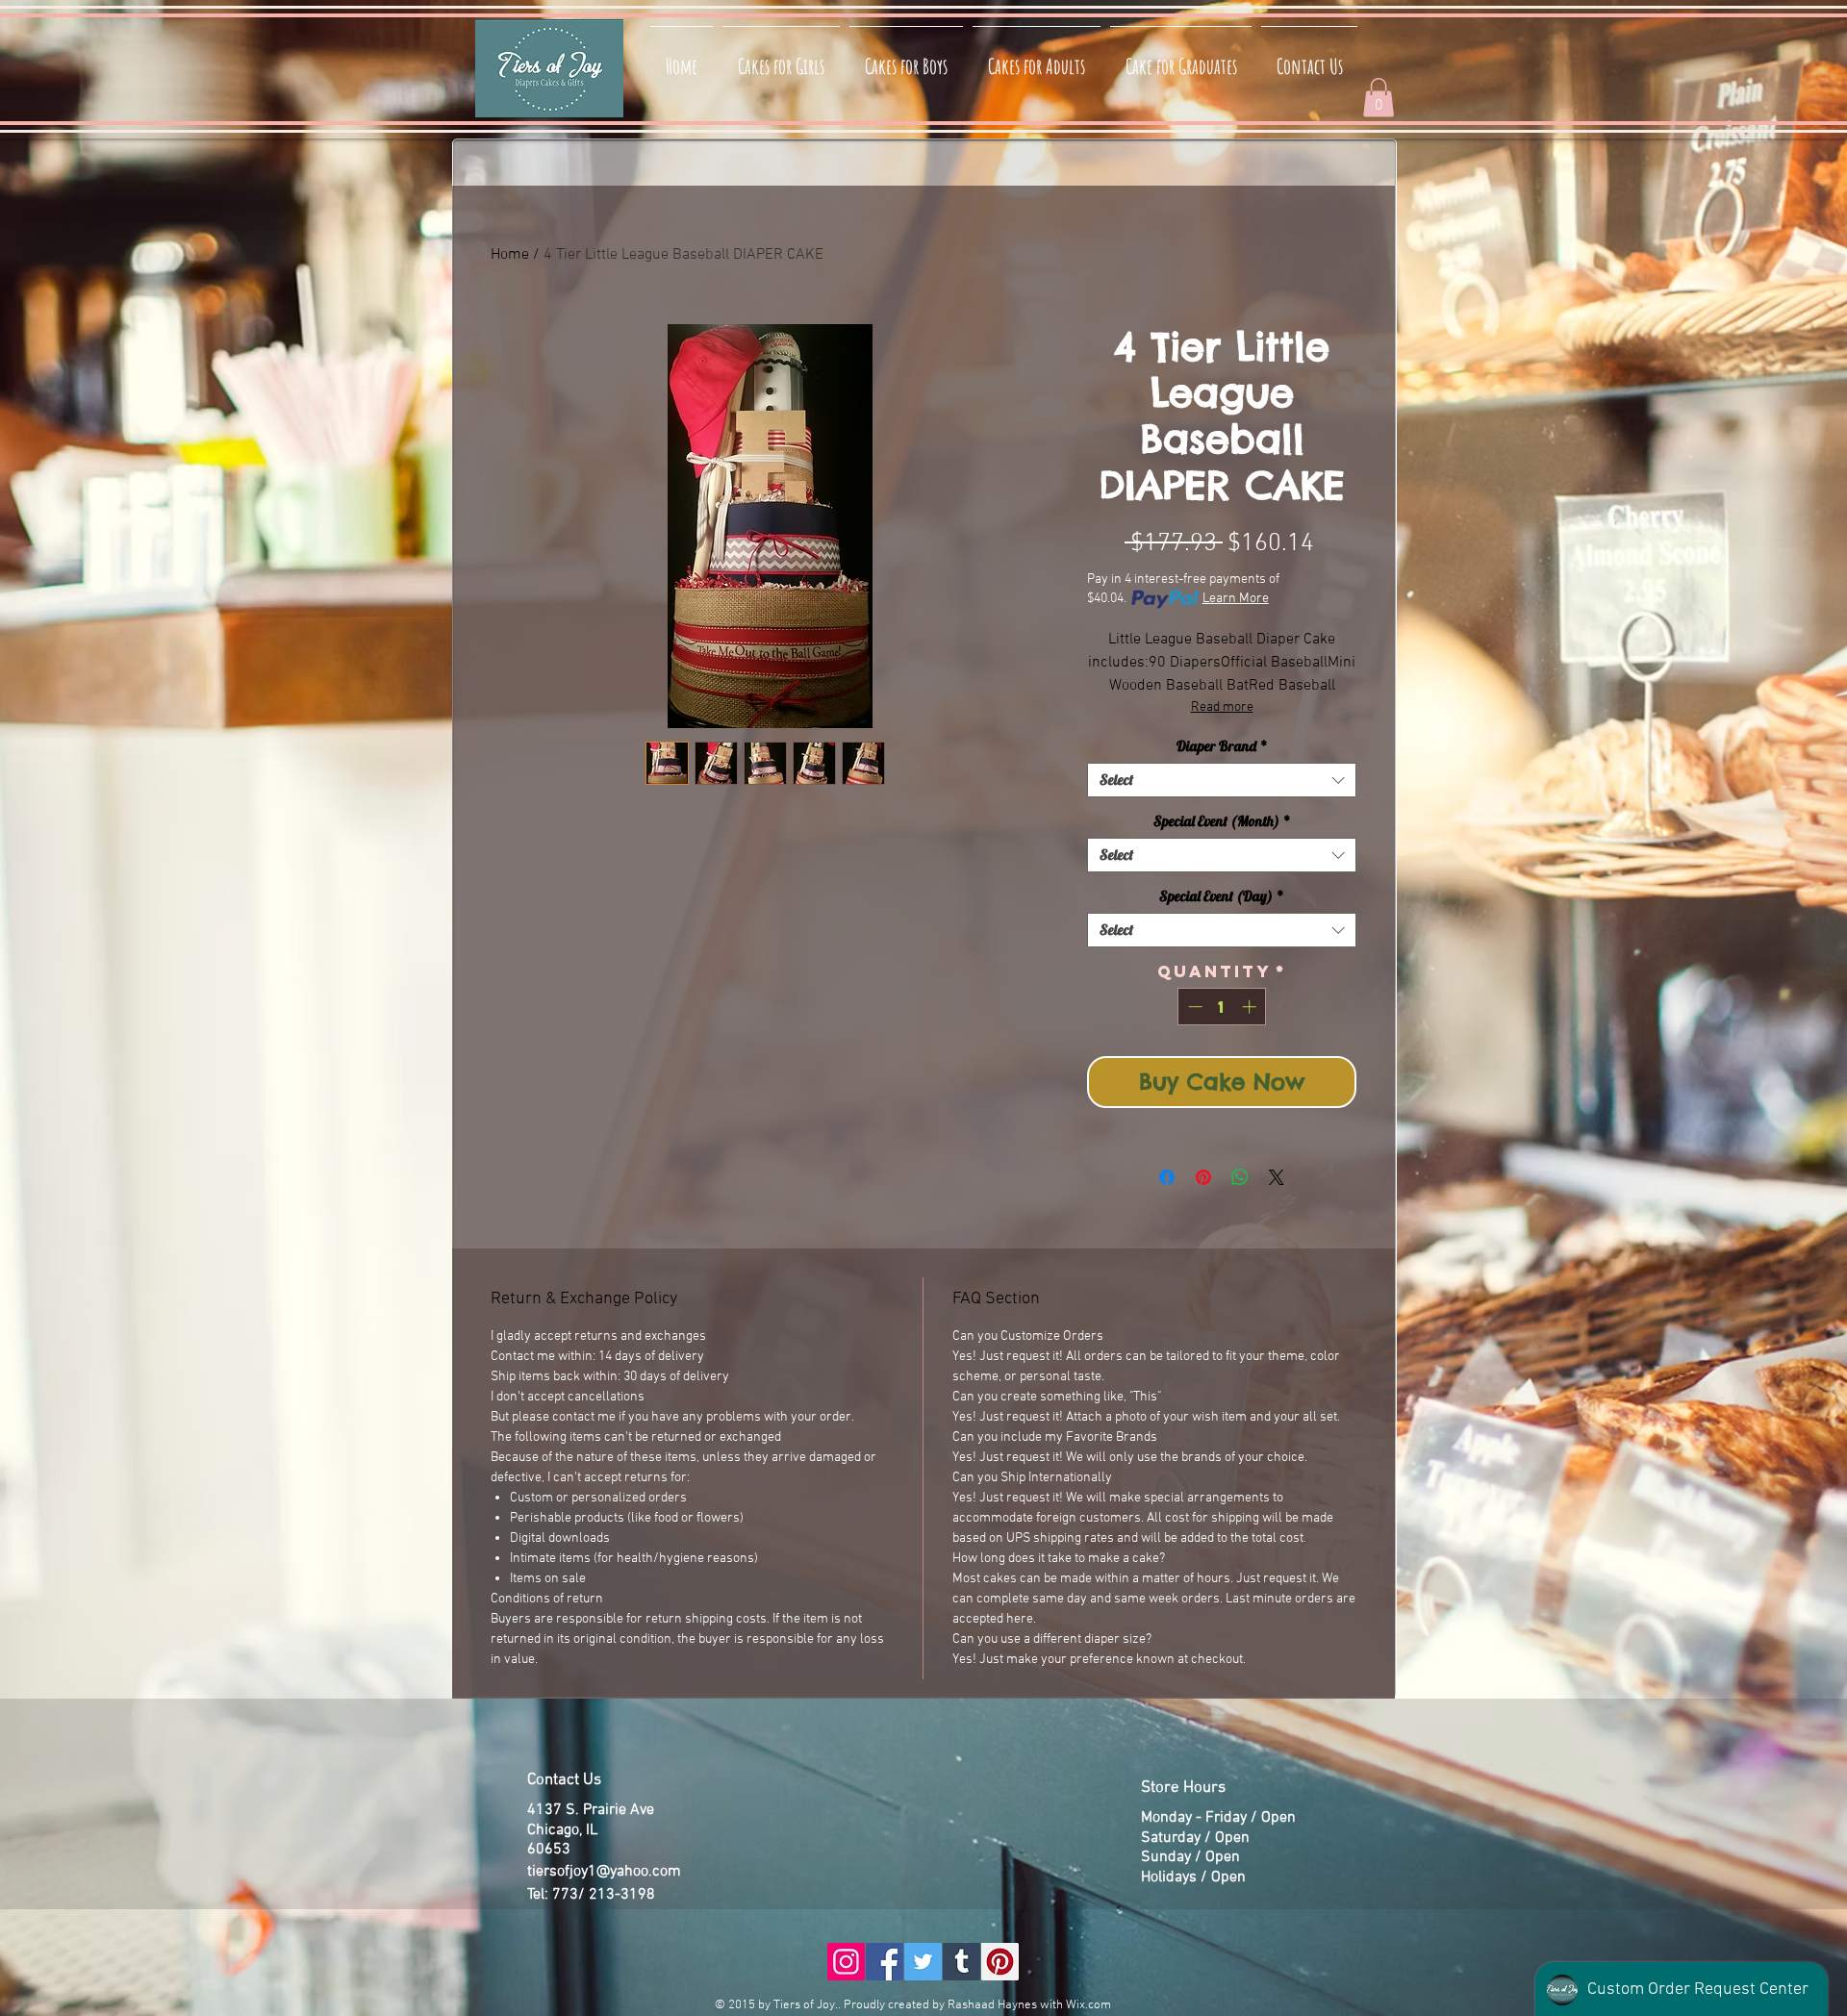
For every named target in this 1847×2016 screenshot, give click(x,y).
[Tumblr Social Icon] (961, 1962)
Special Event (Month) (1222, 821)
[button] (1379, 98)
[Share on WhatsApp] (1240, 1177)
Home (510, 255)
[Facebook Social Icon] (885, 1962)
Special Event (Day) (1222, 896)
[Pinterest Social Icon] (1000, 1962)
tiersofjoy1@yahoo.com (604, 1872)
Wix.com (1088, 2005)
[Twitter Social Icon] (923, 1962)
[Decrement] (1193, 1007)
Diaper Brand (1222, 746)
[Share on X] (1277, 1177)
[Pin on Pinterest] (1203, 1177)
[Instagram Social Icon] (846, 1962)
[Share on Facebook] (1167, 1177)
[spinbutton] (1222, 1007)
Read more (1222, 707)
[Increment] (1251, 1007)
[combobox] (1222, 780)
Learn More (1236, 599)
